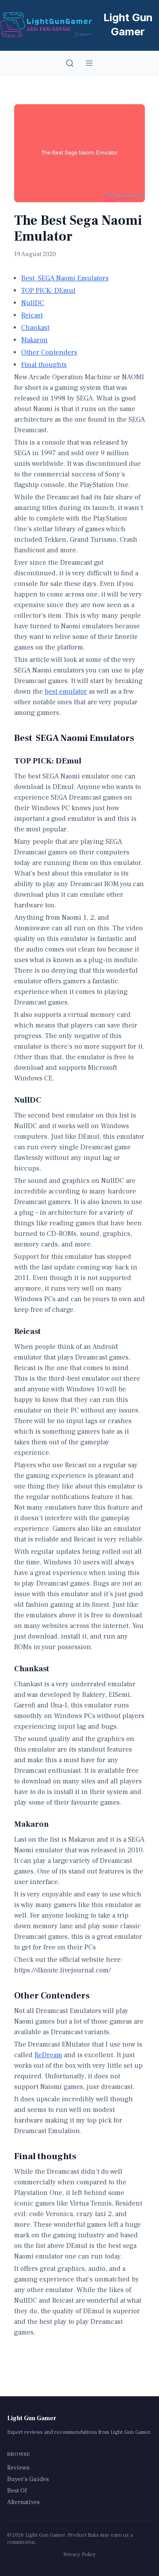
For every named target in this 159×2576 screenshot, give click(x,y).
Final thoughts (44, 365)
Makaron (34, 340)
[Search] (70, 63)
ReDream (48, 2055)
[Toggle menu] (89, 63)
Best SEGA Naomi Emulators (65, 278)
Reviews (18, 2468)
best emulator (66, 691)
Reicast (32, 315)
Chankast (35, 328)
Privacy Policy (79, 2555)
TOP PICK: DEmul (48, 291)
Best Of (17, 2491)
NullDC (33, 303)
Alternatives (23, 2502)
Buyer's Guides (28, 2479)
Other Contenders (49, 352)
